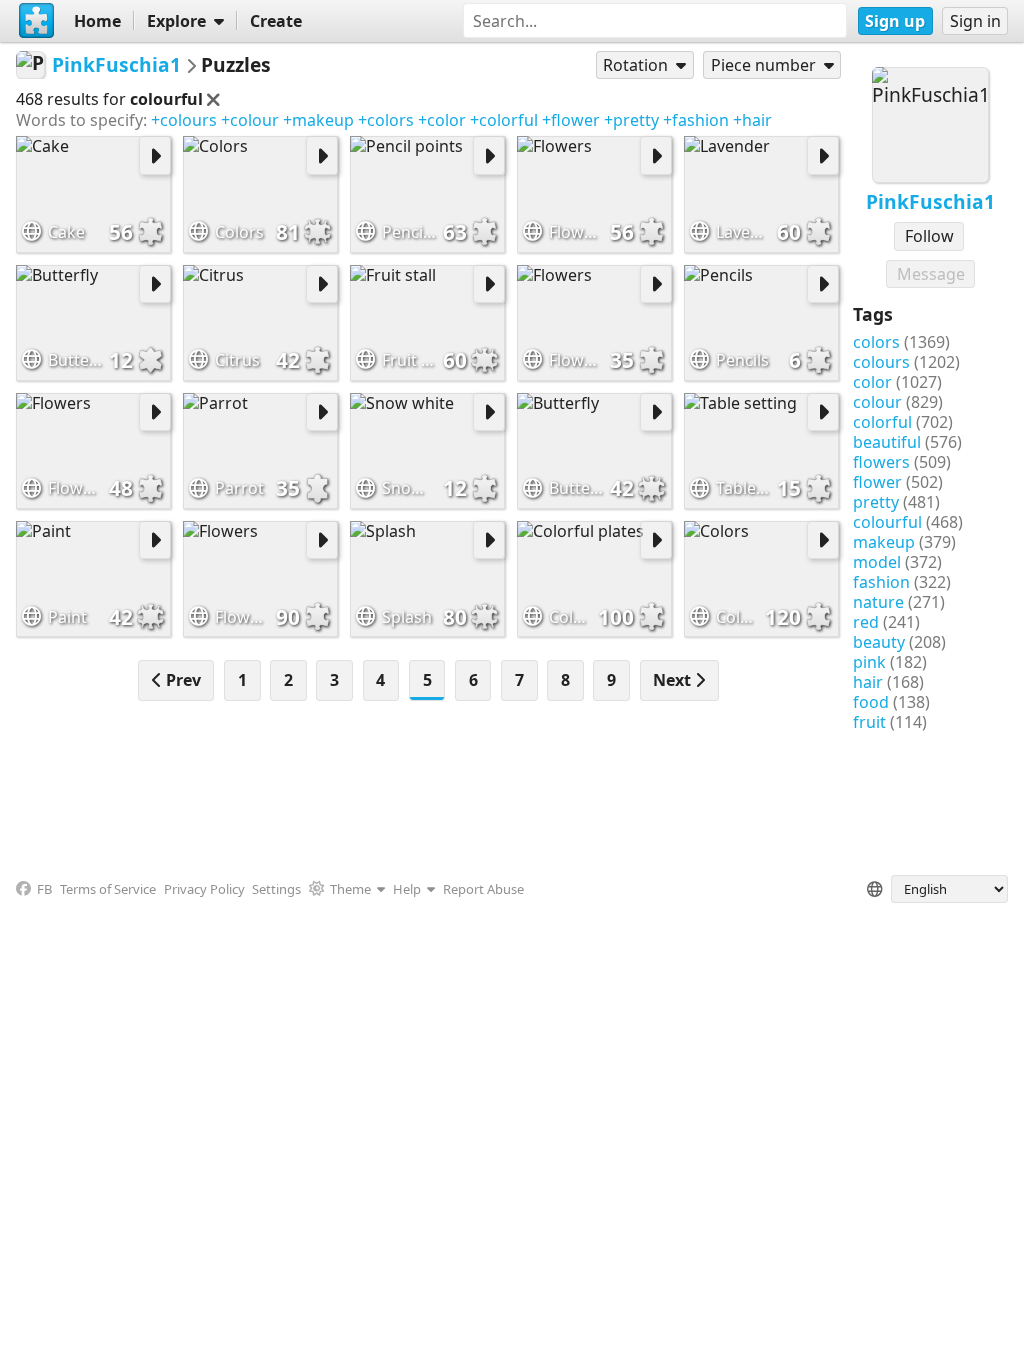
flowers (881, 462)
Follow (929, 236)
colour (877, 402)
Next (674, 680)
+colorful (504, 120)
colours (881, 362)
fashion (881, 582)
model (877, 562)
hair (868, 682)
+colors (386, 120)
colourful (887, 522)
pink (869, 662)
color (872, 382)
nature (878, 602)
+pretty (631, 120)
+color (442, 120)
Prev (181, 680)
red (866, 622)
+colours (184, 120)
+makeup (318, 120)
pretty (876, 502)
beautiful (887, 442)
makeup (884, 542)
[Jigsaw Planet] (37, 21)
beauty (879, 642)
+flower (571, 120)
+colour (250, 120)
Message (931, 274)
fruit (869, 722)
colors (876, 342)
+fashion (696, 120)
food (871, 702)
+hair (752, 120)
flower (877, 482)
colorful (882, 422)
